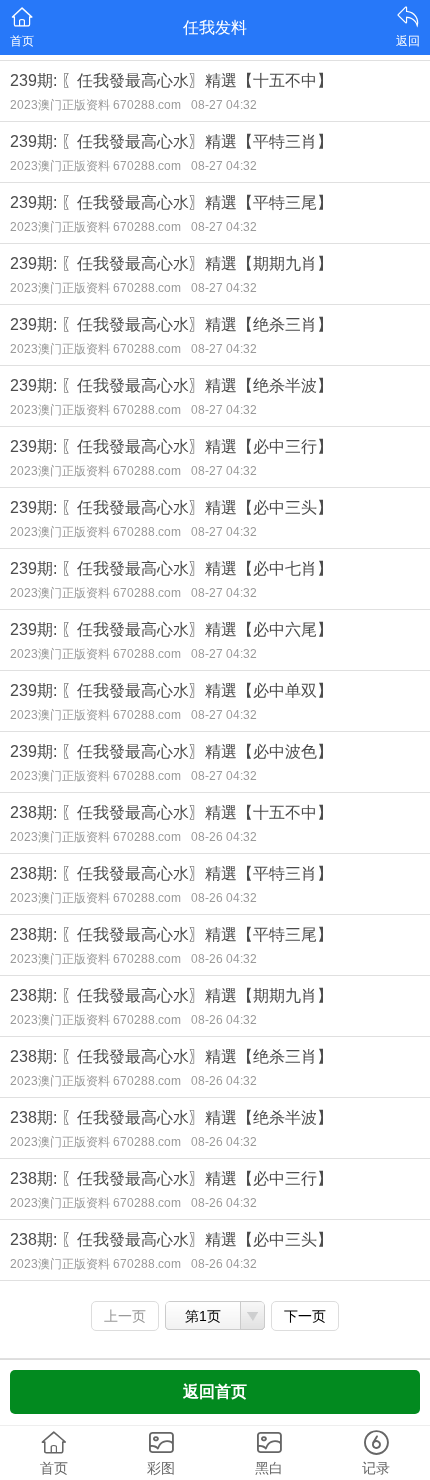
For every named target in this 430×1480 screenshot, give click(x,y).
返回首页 (215, 1391)
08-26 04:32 (224, 837)
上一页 (125, 1316)
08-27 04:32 (224, 105)
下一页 (305, 1316)
